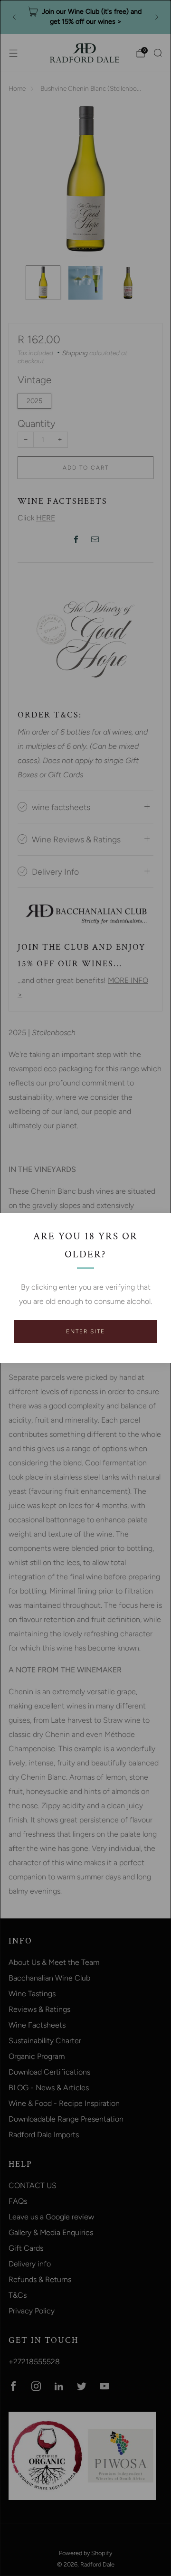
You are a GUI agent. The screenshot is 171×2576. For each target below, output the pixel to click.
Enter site (85, 1331)
